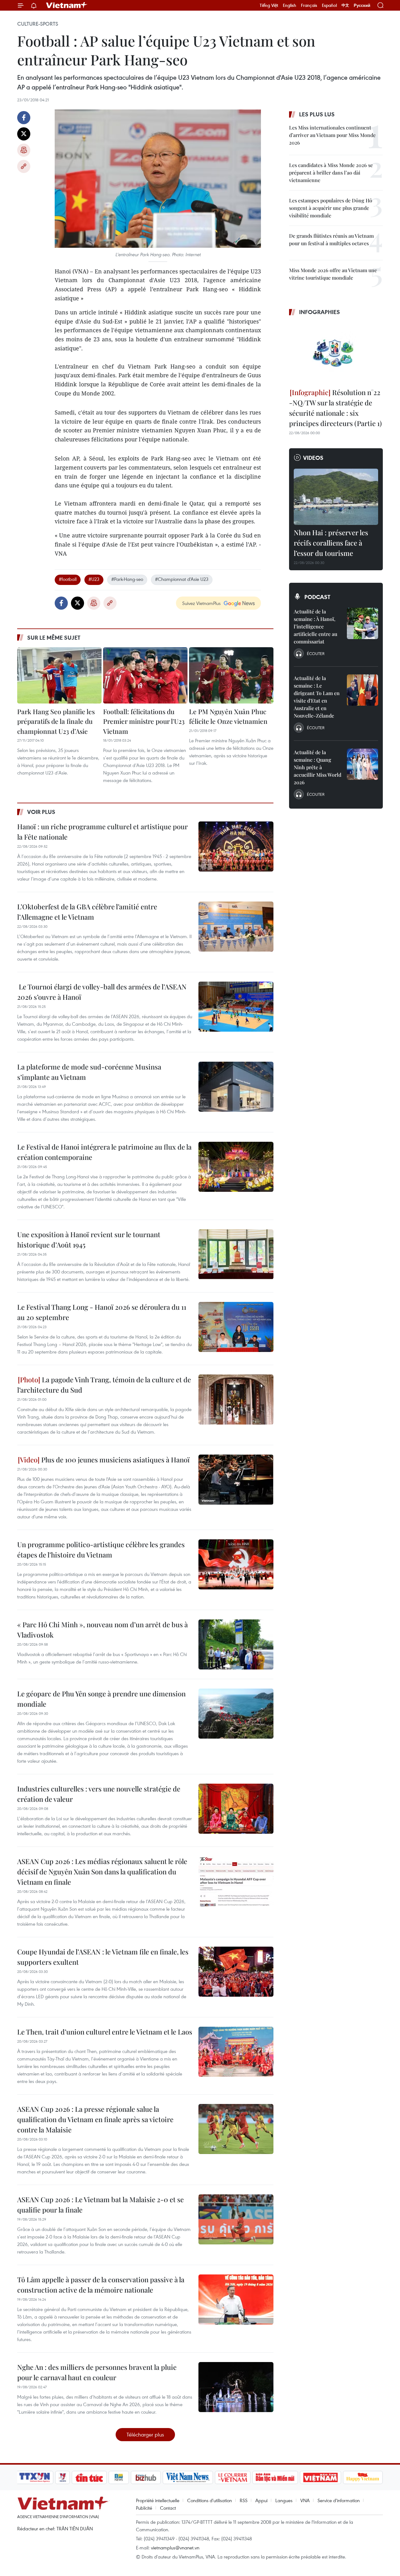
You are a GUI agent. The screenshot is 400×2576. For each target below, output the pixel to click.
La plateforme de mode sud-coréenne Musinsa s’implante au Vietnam (89, 1072)
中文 (345, 5)
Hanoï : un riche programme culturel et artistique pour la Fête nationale (102, 832)
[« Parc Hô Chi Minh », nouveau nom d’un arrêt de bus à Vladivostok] (236, 1644)
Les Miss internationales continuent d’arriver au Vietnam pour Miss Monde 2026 (332, 135)
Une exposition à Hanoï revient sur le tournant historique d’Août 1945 (89, 1240)
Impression (24, 150)
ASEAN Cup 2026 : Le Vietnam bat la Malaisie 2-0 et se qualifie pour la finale (100, 2205)
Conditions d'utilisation (210, 2500)
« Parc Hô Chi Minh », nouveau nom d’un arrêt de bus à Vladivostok (102, 1630)
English (290, 5)
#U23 (94, 579)
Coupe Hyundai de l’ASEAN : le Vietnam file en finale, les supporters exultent (103, 1957)
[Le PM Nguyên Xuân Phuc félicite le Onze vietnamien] (231, 675)
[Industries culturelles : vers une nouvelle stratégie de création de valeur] (236, 1809)
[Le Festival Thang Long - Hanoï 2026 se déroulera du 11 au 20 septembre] (236, 1327)
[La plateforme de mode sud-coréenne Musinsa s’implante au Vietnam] (236, 1087)
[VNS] (188, 2477)
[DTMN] (275, 2477)
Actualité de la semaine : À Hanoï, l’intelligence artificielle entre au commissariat (315, 626)
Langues (284, 2500)
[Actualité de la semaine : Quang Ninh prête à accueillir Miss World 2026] (362, 764)
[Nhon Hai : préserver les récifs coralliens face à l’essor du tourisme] (336, 497)
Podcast (317, 597)
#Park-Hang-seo (127, 579)
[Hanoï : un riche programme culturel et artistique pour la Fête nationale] (236, 846)
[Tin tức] (89, 2477)
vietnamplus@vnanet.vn (175, 2548)
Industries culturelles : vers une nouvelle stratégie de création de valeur (99, 1794)
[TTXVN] (35, 2477)
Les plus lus (317, 114)
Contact (168, 2508)
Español (329, 5)
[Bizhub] (146, 2477)
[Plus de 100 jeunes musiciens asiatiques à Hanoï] (236, 1480)
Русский (362, 5)
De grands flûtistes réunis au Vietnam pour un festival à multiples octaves (331, 239)
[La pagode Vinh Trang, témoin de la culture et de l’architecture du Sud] (236, 1400)
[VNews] (63, 2477)
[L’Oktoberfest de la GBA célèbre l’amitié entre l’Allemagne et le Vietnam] (236, 927)
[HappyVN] (363, 2477)
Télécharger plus (145, 2434)
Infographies (320, 312)
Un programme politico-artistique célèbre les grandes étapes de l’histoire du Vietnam (101, 1550)
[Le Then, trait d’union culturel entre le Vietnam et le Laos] (236, 2052)
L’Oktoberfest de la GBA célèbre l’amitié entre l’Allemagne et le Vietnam (87, 912)
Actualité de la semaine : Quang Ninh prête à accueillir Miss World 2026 (317, 767)
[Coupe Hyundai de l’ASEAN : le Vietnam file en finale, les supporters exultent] (236, 1972)
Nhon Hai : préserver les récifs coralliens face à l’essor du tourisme (331, 543)
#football (68, 579)
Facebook (24, 118)
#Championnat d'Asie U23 (182, 579)
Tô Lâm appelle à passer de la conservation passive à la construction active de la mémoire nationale (101, 2285)
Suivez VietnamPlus (201, 603)
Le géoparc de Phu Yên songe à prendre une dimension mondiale (101, 1699)
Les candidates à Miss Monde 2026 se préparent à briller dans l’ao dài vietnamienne (331, 173)
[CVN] (232, 2477)
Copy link (24, 166)
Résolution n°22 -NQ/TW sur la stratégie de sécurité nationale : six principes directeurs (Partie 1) (335, 408)
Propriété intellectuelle (158, 2500)
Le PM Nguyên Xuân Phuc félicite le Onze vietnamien (228, 716)
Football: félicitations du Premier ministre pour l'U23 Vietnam (144, 721)
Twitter (24, 134)
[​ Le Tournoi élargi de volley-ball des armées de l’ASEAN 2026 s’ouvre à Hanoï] (236, 1007)
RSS (244, 2500)
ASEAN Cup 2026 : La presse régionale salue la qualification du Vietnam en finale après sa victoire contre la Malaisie (95, 2119)
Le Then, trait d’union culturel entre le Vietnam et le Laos (105, 2032)
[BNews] (119, 2477)
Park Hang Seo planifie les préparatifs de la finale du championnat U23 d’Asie (56, 721)
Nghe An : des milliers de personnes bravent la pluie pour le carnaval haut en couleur (97, 2372)
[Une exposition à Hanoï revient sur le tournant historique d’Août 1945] (236, 1254)
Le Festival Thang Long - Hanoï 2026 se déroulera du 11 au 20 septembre (102, 1312)
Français (309, 5)
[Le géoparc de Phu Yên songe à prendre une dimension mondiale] (236, 1714)
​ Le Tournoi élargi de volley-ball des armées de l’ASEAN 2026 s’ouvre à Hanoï (102, 992)
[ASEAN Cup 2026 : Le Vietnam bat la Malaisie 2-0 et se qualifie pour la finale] (236, 2219)
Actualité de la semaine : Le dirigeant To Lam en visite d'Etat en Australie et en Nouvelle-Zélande (317, 697)
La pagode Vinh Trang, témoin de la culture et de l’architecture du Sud (104, 1385)
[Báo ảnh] (320, 2477)
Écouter (316, 653)
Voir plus (41, 812)
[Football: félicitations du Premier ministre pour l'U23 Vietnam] (145, 675)
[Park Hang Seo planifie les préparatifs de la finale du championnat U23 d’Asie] (59, 675)
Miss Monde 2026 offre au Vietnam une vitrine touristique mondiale (333, 274)
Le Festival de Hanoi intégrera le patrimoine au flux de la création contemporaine (104, 1152)
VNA (305, 2500)
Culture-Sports (38, 24)
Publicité (144, 2508)
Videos (313, 458)
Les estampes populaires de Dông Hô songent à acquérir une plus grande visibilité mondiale (331, 208)
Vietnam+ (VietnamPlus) (67, 5)
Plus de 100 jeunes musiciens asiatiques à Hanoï (115, 1460)
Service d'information (339, 2500)
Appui (261, 2500)
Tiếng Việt (269, 5)
